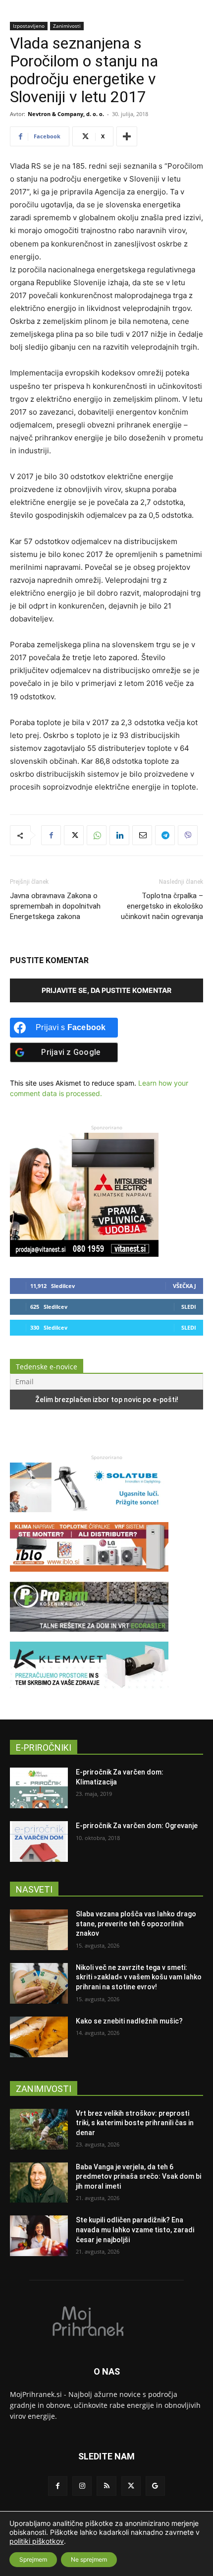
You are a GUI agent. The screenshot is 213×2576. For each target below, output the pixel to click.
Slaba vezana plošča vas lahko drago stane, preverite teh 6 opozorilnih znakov (136, 1924)
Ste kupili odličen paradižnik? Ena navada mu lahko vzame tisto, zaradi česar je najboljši (135, 2230)
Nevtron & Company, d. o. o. (66, 114)
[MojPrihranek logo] (106, 2321)
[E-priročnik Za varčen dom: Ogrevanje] (39, 1841)
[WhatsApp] (97, 835)
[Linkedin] (119, 835)
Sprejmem (33, 2559)
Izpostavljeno (29, 26)
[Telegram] (165, 835)
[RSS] (106, 2486)
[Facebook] (51, 835)
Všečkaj (185, 1286)
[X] (74, 835)
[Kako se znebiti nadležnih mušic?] (39, 2037)
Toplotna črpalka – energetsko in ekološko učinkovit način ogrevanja (162, 906)
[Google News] (155, 2486)
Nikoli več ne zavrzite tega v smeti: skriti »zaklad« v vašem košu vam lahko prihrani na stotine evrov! (139, 1977)
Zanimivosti (67, 26)
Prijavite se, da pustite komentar (106, 990)
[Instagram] (82, 2486)
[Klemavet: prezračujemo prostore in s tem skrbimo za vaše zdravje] (89, 1696)
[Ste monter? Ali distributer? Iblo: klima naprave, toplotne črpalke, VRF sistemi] (89, 1576)
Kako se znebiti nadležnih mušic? (129, 2021)
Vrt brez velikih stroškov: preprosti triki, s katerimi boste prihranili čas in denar (135, 2123)
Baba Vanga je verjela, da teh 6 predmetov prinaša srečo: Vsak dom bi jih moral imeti (138, 2177)
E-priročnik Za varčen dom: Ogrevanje (137, 1826)
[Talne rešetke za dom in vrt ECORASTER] (89, 1636)
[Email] (142, 835)
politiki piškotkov (37, 2541)
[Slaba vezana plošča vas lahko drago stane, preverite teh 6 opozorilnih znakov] (39, 1930)
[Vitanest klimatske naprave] (84, 1254)
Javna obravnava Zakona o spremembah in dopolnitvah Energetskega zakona (55, 906)
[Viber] (188, 835)
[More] (127, 136)
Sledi (189, 1307)
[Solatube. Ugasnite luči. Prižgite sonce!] (89, 1517)
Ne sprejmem (89, 2559)
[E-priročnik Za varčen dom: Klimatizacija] (39, 1788)
